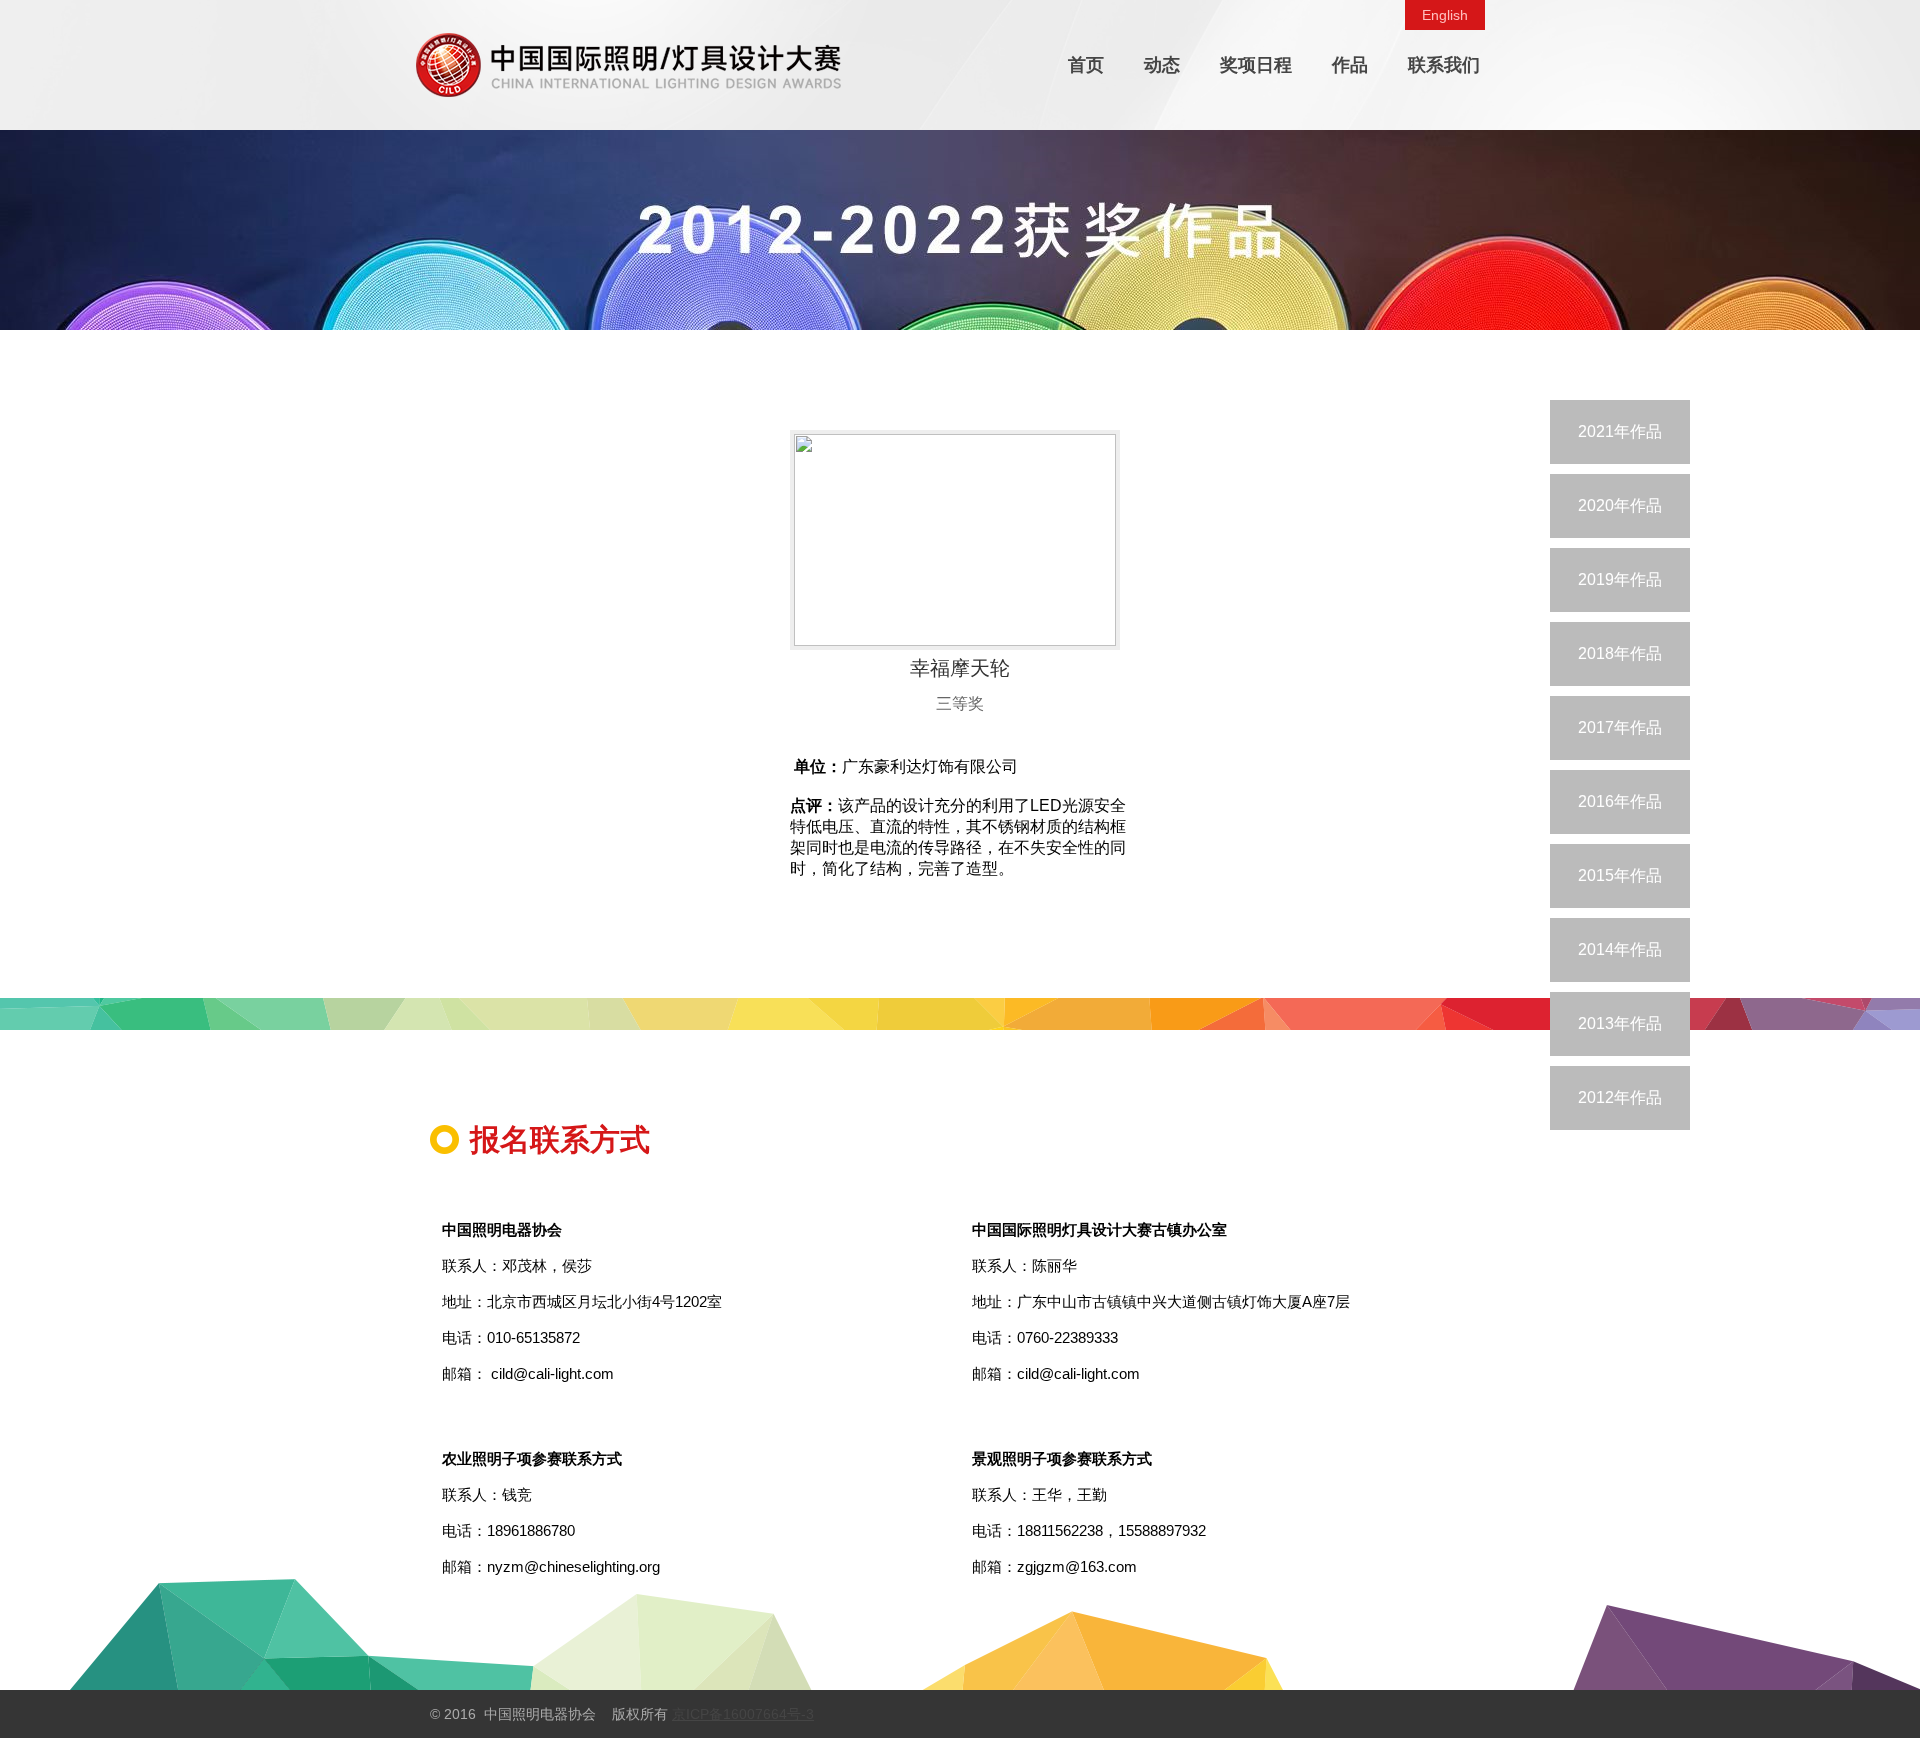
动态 (1162, 65)
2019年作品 (1620, 579)
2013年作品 (1620, 1023)
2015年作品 (1620, 875)
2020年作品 (1620, 505)
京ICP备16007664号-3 (743, 1714)
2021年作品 (1620, 431)
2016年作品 (1620, 801)
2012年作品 (1620, 1097)
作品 (1350, 65)
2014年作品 (1620, 949)
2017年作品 (1620, 727)
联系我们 (1444, 65)
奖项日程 (1256, 65)
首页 (1086, 65)
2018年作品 (1620, 653)
